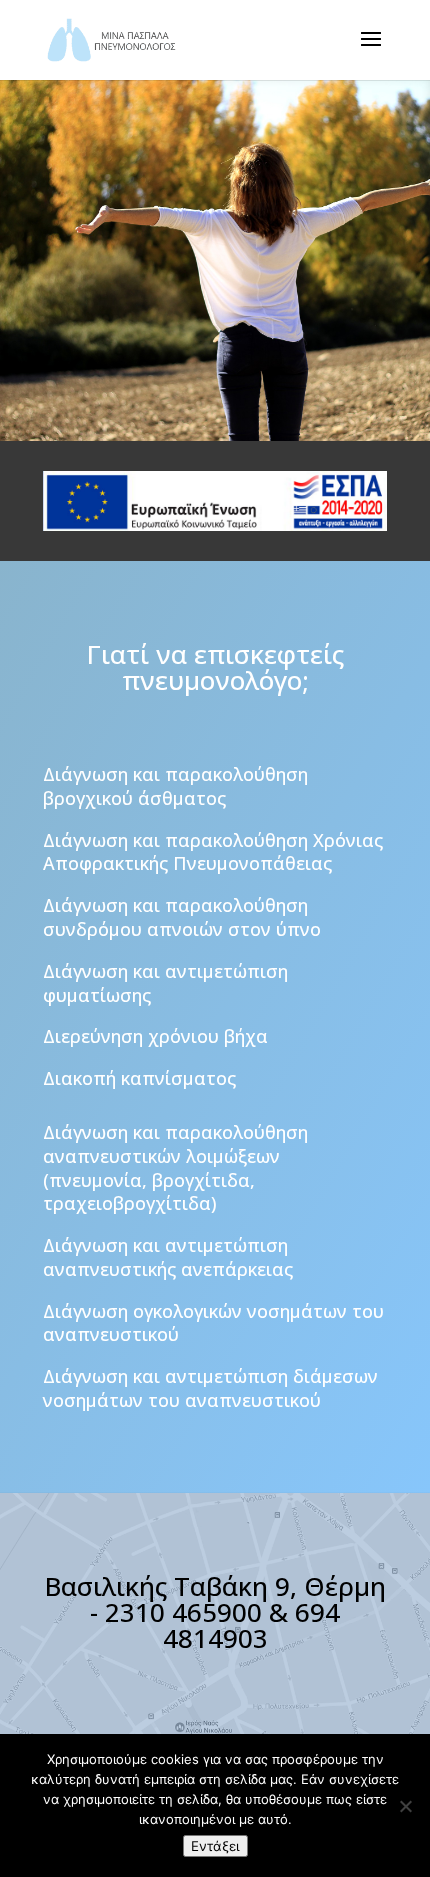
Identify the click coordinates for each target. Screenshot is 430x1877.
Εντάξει (215, 1846)
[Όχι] (405, 1806)
